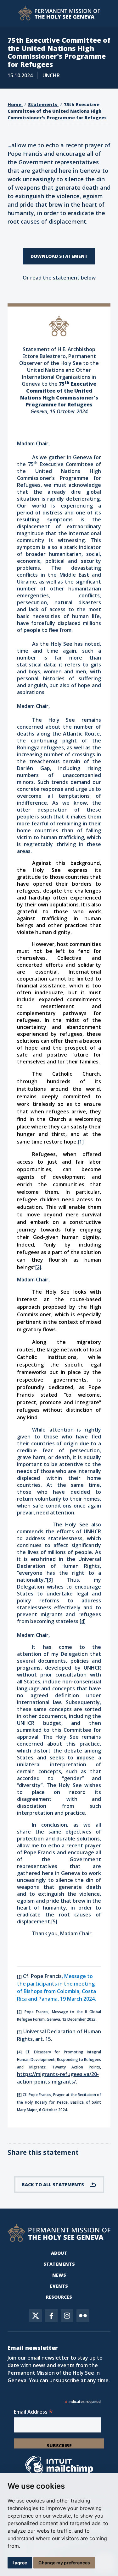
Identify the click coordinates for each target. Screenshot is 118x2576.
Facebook (51, 2316)
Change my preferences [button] (64, 2563)
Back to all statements (53, 2185)
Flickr (83, 2316)
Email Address (33, 2412)
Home (15, 104)
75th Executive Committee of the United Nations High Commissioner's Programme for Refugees (57, 111)
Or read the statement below (59, 278)
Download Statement (59, 256)
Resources (59, 2297)
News (59, 2275)
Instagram (67, 2316)
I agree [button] (20, 2563)
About (59, 2253)
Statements (43, 104)
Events (59, 2286)
